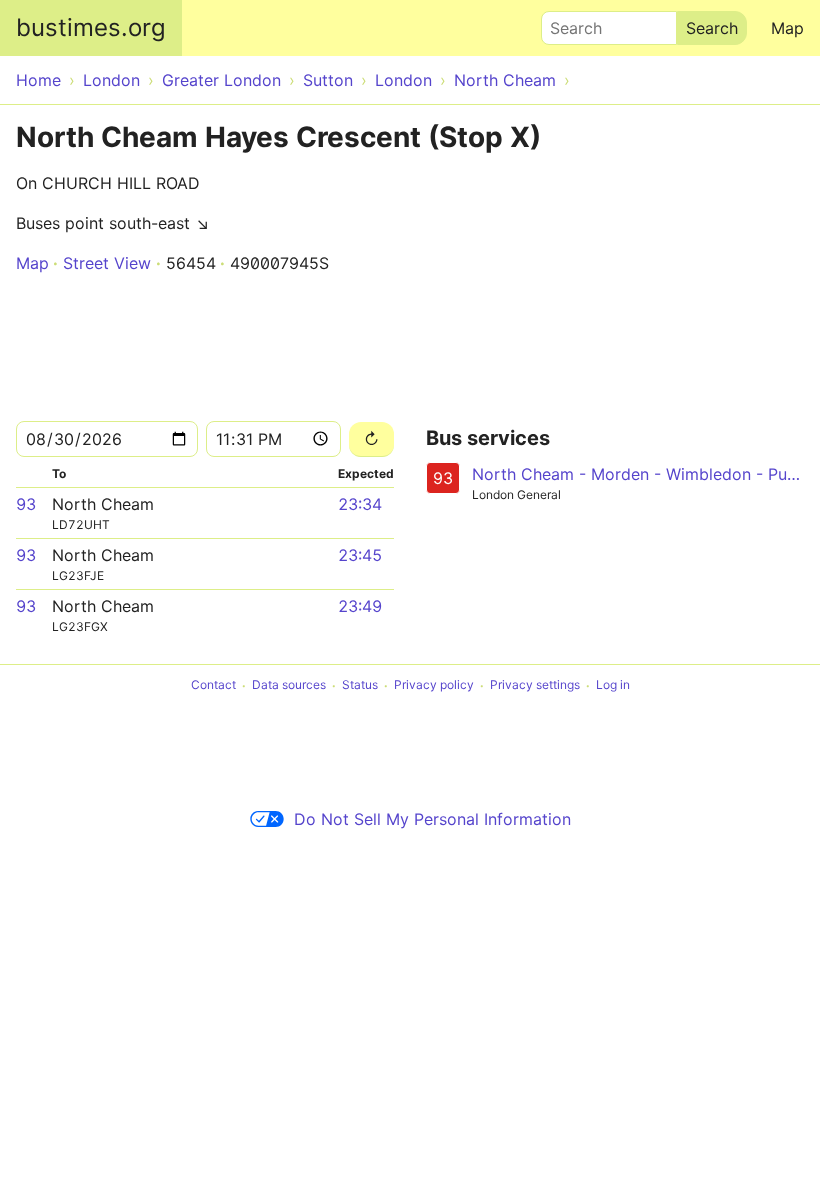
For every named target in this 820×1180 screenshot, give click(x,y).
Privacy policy (434, 685)
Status (360, 685)
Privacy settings (535, 685)
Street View (107, 263)
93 (26, 504)
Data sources (289, 685)
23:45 (360, 555)
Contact (213, 685)
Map (787, 28)
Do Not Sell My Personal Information (432, 819)
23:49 (360, 606)
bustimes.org (91, 27)
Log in (613, 685)
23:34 (360, 504)
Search (567, 23)
